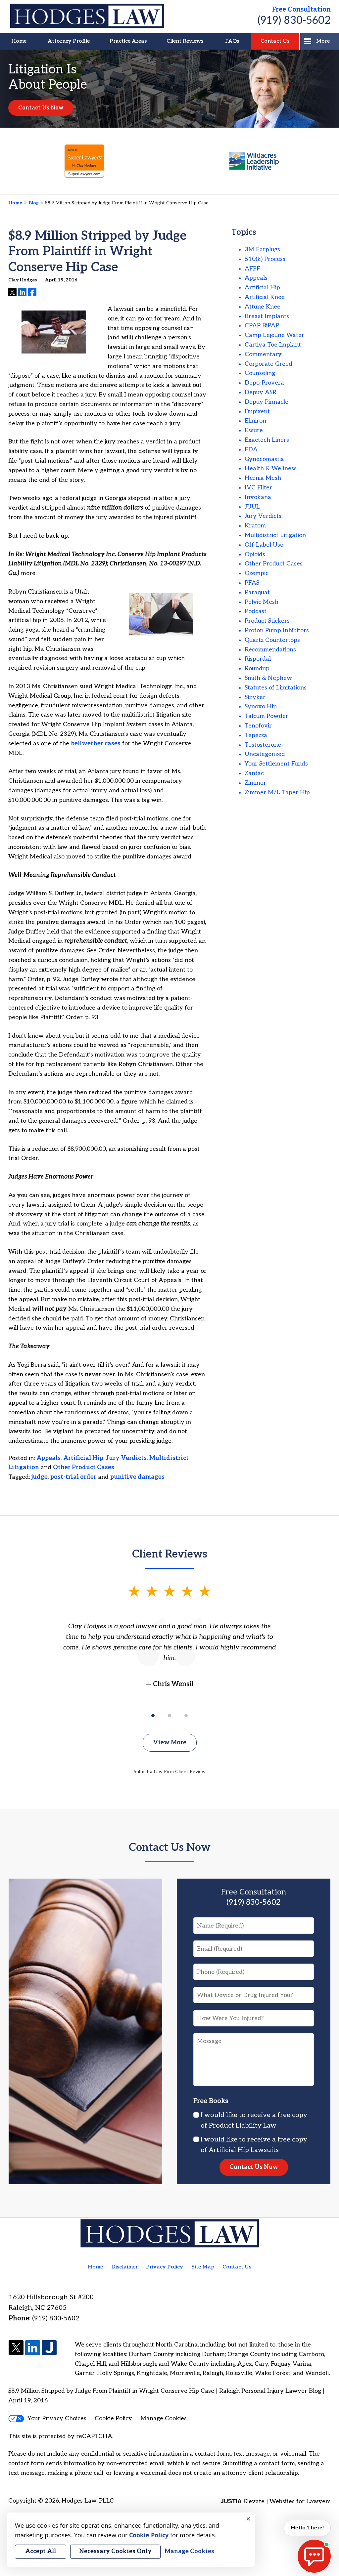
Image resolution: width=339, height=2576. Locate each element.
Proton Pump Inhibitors (277, 630)
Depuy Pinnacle (266, 402)
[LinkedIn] (33, 2348)
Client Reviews (185, 41)
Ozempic (257, 573)
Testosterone (263, 745)
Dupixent (257, 412)
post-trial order (73, 1477)
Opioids (255, 554)
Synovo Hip (261, 706)
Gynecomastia (264, 459)
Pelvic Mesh (262, 602)
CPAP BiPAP (262, 326)
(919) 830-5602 (294, 21)
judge (40, 1477)
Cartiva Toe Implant (273, 345)
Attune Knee (263, 307)
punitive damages (137, 1477)
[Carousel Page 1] (153, 1716)
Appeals (48, 1458)
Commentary (263, 354)
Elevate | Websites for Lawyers (276, 2501)
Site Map (203, 2267)
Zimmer (255, 783)
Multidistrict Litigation (275, 535)
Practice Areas (128, 41)
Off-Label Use (264, 545)
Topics (244, 232)
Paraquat (257, 592)
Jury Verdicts (126, 1458)
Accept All (41, 2551)
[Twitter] (16, 2348)
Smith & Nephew (268, 678)
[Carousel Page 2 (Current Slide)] (169, 1716)
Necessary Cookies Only (115, 2551)
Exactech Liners (267, 440)
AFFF (252, 269)
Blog (34, 203)
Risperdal (258, 659)
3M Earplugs (262, 249)
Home (19, 41)
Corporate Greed (268, 364)
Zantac (254, 773)
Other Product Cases (84, 1467)
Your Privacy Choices (57, 2418)
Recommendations (270, 650)
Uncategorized (265, 754)
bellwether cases (96, 744)
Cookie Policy (113, 2418)
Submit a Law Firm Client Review (170, 1772)
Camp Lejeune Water (274, 335)
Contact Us (275, 41)
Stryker (255, 697)
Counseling (260, 373)
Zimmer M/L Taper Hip (277, 792)
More (323, 41)
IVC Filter (258, 488)
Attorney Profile (69, 41)
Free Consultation (301, 10)
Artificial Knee (265, 297)
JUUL (252, 507)
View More (170, 1743)
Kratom (255, 526)
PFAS (252, 583)
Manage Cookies (164, 2418)
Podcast (256, 611)
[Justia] (49, 2348)
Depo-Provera (264, 383)
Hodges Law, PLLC (88, 2501)
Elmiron (255, 421)
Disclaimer (124, 2267)
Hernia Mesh (263, 478)
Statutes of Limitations (276, 688)
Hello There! (307, 2528)
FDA (251, 450)
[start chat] (314, 2556)
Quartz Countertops (272, 640)
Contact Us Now (41, 108)
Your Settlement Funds (276, 764)
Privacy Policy (165, 2267)
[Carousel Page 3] (186, 1716)
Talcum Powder (266, 716)
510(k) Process (265, 259)
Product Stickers (267, 621)
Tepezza (256, 735)
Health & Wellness (271, 468)
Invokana (258, 497)
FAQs (232, 41)
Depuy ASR (261, 392)
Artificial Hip (83, 1458)
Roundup (257, 668)
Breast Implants (267, 316)
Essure (254, 430)
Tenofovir (258, 726)
